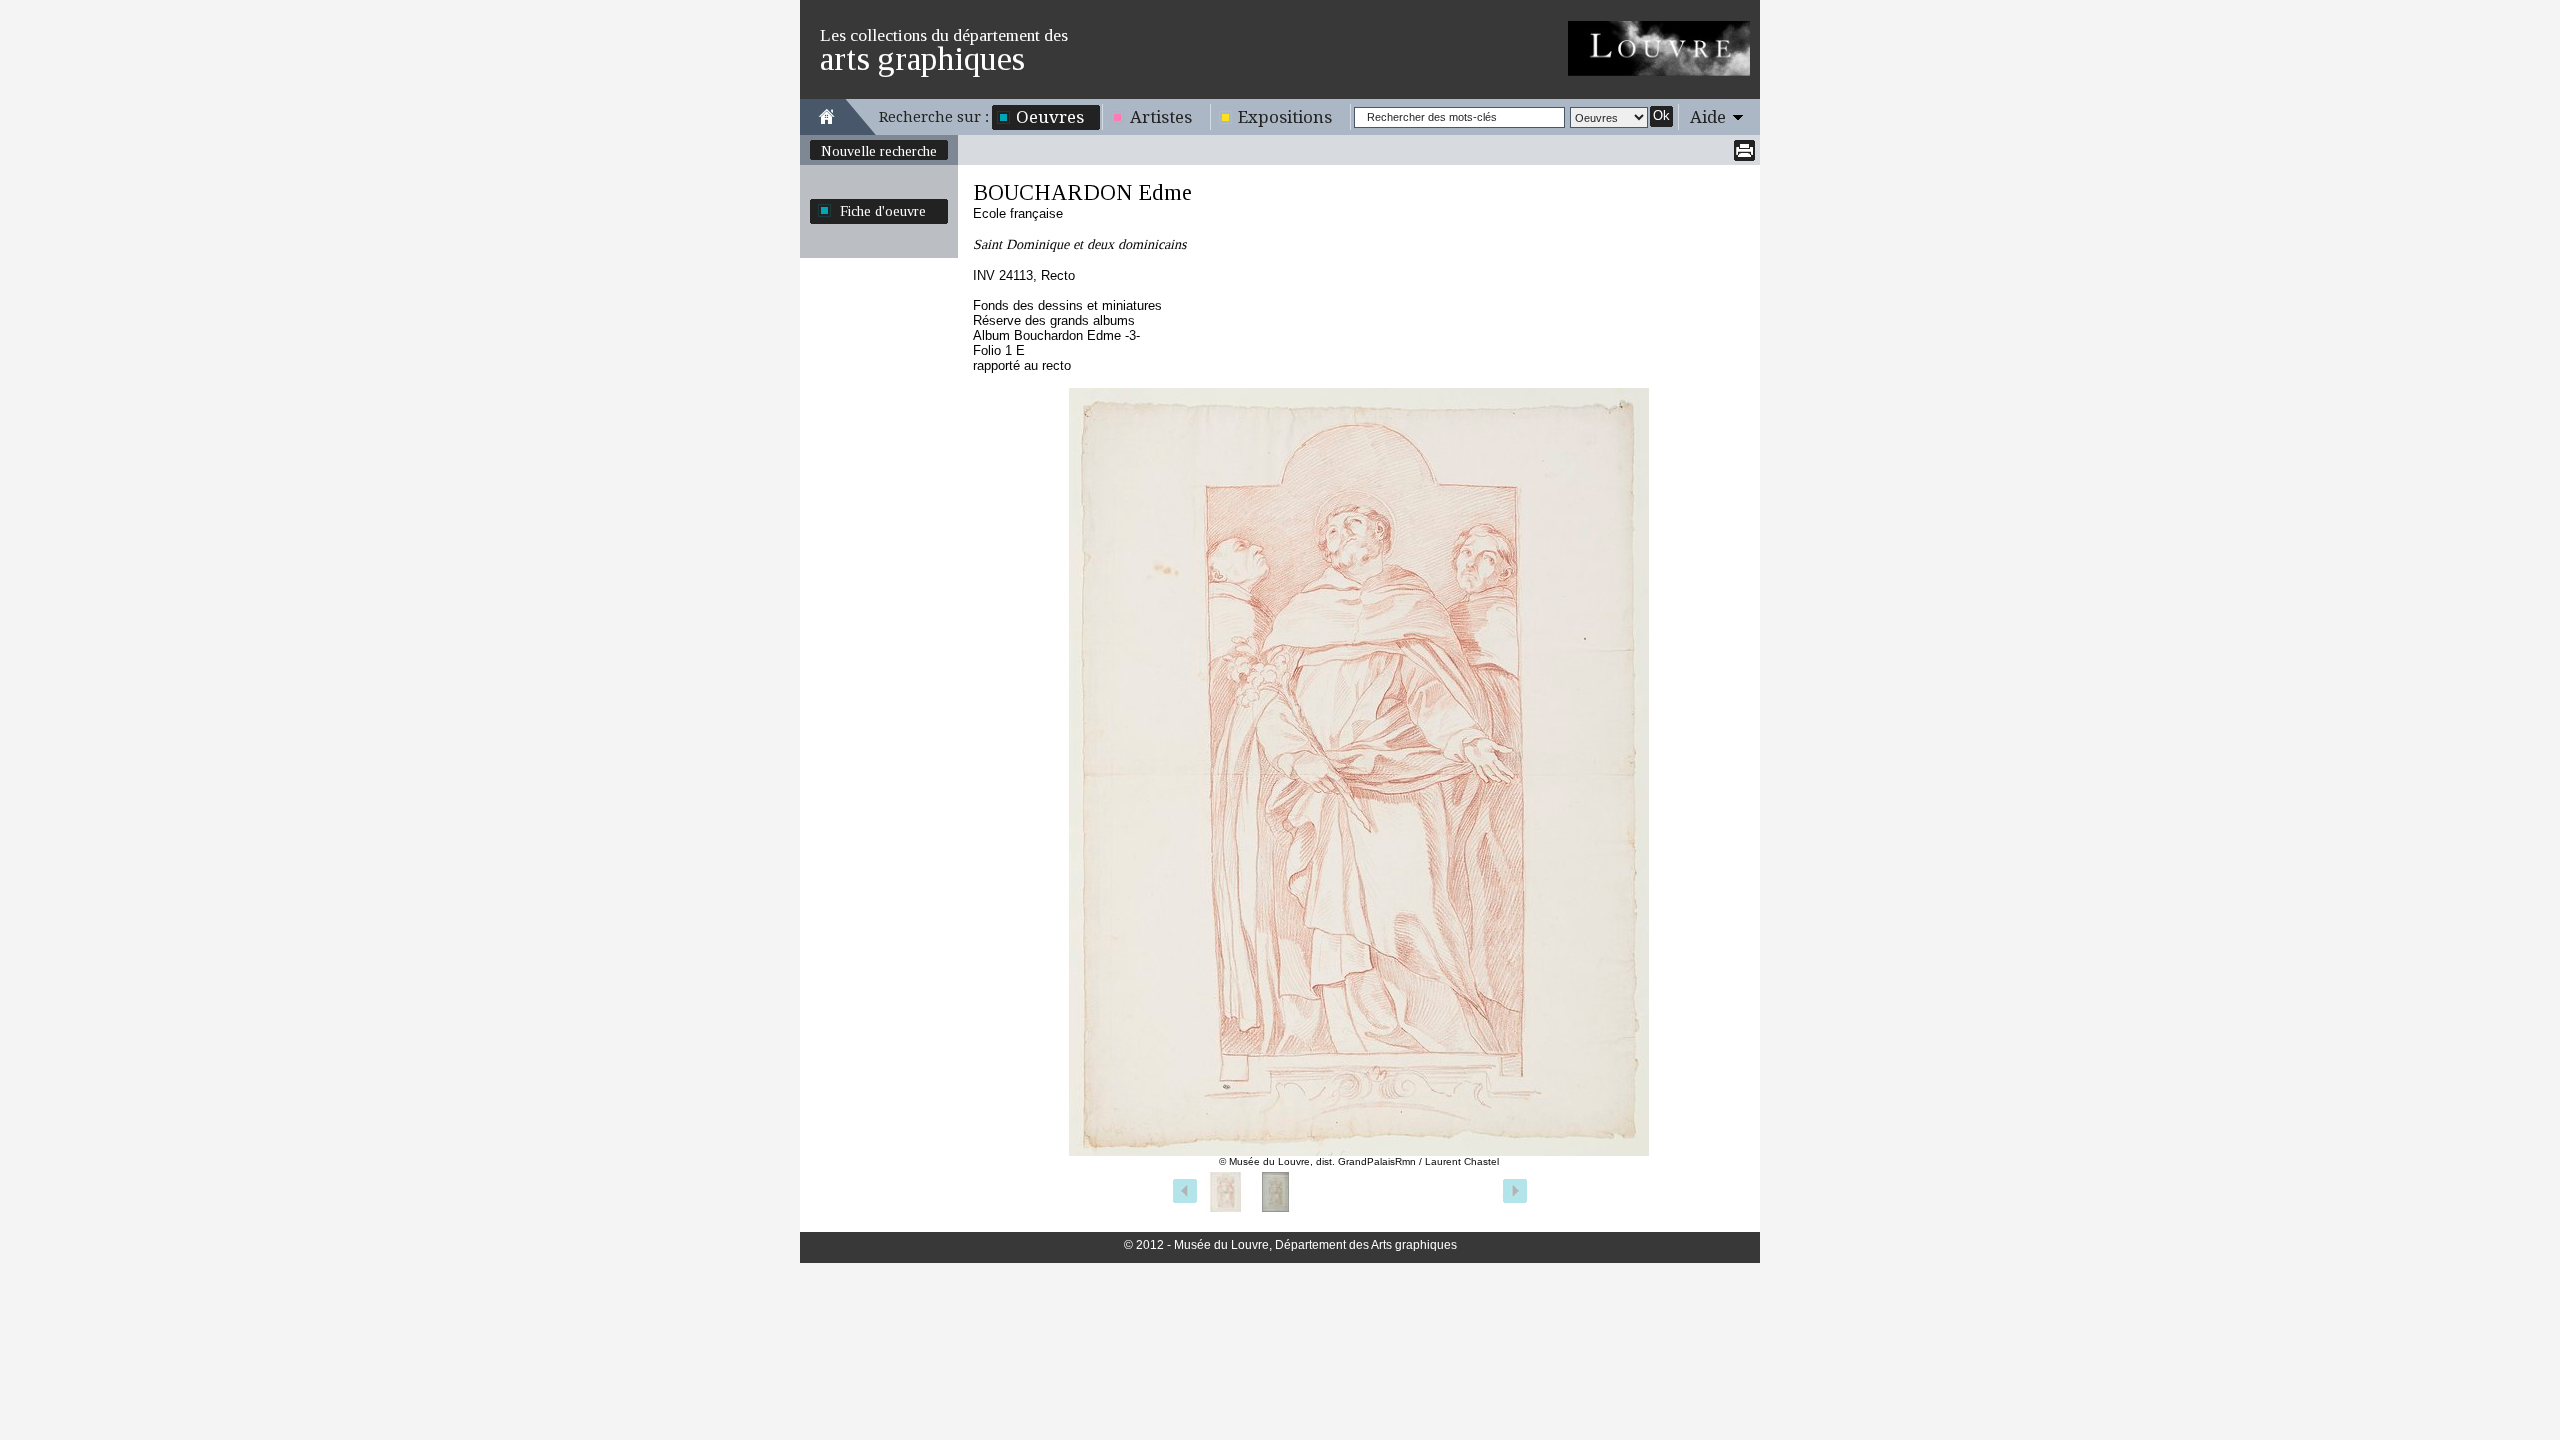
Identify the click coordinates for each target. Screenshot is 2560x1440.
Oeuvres (1050, 117)
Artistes (1161, 117)
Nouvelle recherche (879, 151)
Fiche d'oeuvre (883, 211)
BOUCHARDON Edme (1082, 192)
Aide (1708, 117)
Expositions (1285, 117)
